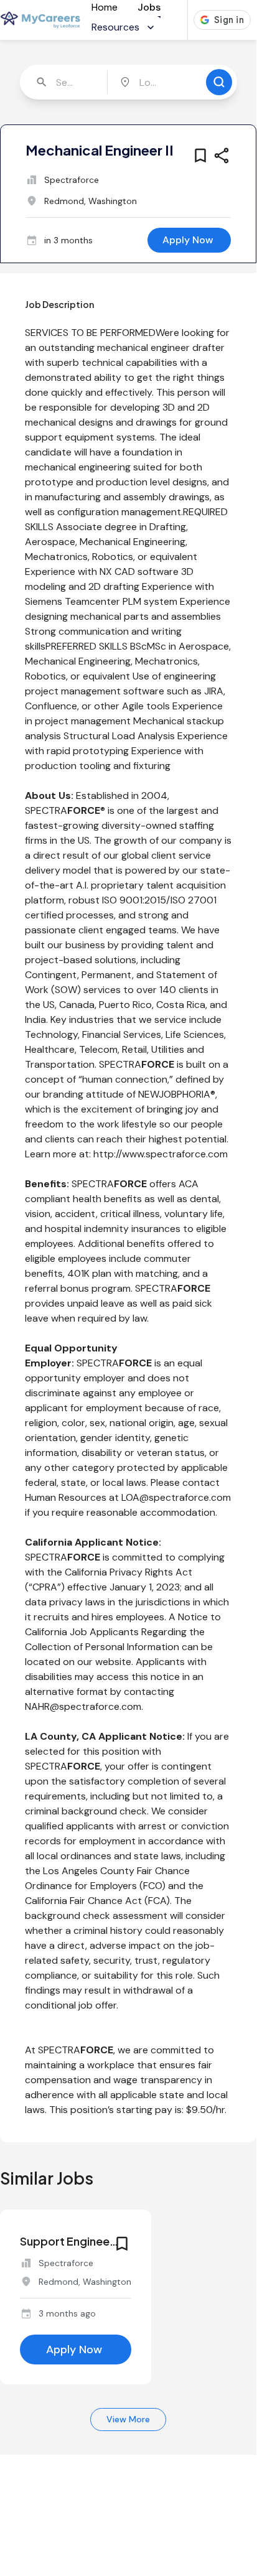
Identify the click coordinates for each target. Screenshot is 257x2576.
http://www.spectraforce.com (161, 1154)
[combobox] (65, 82)
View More (128, 2419)
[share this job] (222, 156)
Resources (115, 27)
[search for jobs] (219, 82)
